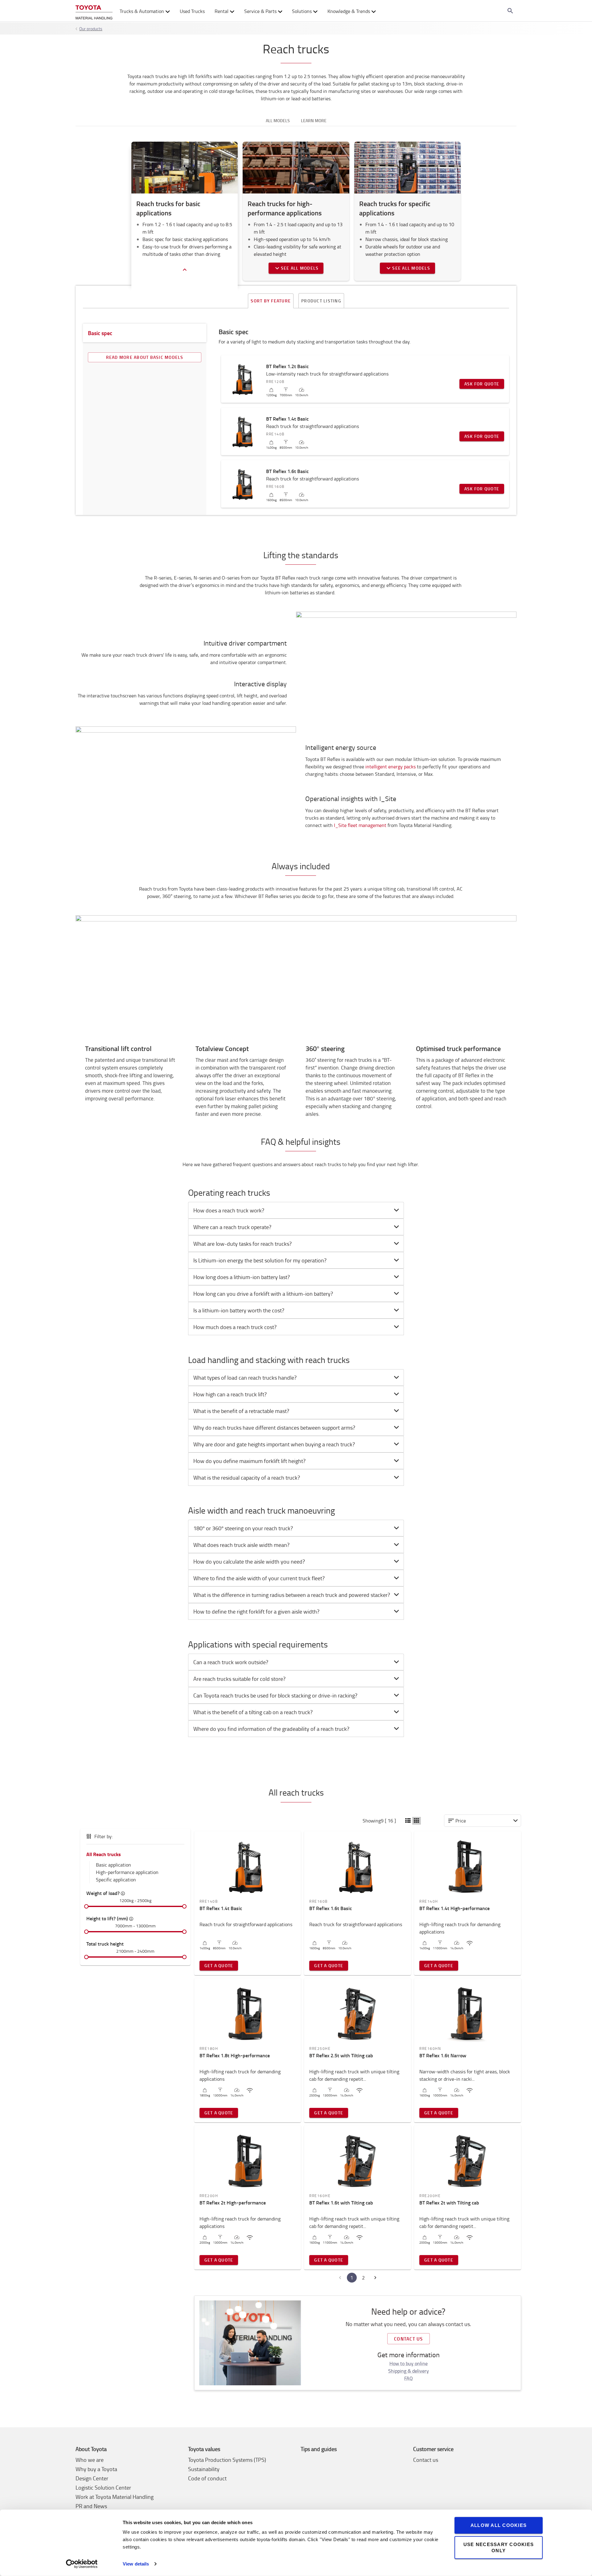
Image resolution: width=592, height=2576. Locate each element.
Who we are (90, 2460)
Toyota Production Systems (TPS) (227, 2460)
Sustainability (204, 2469)
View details (136, 2564)
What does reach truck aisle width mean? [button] (241, 1545)
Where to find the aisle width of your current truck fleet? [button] (259, 1578)
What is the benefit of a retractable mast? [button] (241, 1411)
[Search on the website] (510, 11)
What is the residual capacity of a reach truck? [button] (247, 1477)
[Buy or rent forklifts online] (94, 11)
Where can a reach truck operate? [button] (232, 1227)
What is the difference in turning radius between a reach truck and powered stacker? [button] (292, 1595)
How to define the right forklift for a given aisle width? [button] (256, 1611)
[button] (408, 1821)
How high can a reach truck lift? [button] (230, 1394)
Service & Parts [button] (260, 11)
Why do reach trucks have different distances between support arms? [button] (274, 1427)
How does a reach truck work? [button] (229, 1210)
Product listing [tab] (321, 301)
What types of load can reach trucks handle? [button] (245, 1377)
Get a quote (219, 1965)
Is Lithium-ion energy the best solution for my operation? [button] (260, 1260)
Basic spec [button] (100, 333)
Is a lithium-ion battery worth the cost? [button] (239, 1310)
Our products (91, 29)
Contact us (409, 2339)
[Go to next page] (375, 2278)
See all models (300, 268)
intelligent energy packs (391, 767)
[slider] (86, 1906)
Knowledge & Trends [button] (349, 11)
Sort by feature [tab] (271, 301)
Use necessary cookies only (499, 2547)
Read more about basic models (145, 357)
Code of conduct (207, 2478)
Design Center (92, 2478)
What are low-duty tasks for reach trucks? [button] (243, 1244)
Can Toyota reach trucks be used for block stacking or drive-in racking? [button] (275, 1695)
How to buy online (409, 2363)
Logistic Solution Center (103, 2487)
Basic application (113, 1865)
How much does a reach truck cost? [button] (235, 1327)
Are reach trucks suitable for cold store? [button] (239, 1679)
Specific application (116, 1880)
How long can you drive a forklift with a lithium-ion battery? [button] (263, 1294)
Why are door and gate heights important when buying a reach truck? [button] (274, 1444)
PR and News (91, 2506)
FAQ (409, 2378)
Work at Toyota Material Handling (115, 2497)
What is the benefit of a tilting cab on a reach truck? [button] (253, 1712)
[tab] (296, 1210)
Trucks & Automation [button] (142, 11)
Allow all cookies (499, 2525)
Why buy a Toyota (96, 2469)
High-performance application (127, 1872)
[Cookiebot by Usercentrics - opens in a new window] (82, 2564)
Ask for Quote (482, 384)
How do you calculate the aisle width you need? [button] (249, 1561)
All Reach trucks (104, 1854)
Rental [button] (222, 11)
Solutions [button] (302, 11)
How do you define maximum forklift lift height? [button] (249, 1461)
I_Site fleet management (360, 825)
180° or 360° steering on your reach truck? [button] (243, 1528)
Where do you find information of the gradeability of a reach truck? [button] (271, 1729)
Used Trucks (192, 11)
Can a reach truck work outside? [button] (231, 1662)
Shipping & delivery (409, 2371)
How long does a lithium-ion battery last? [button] (242, 1277)
